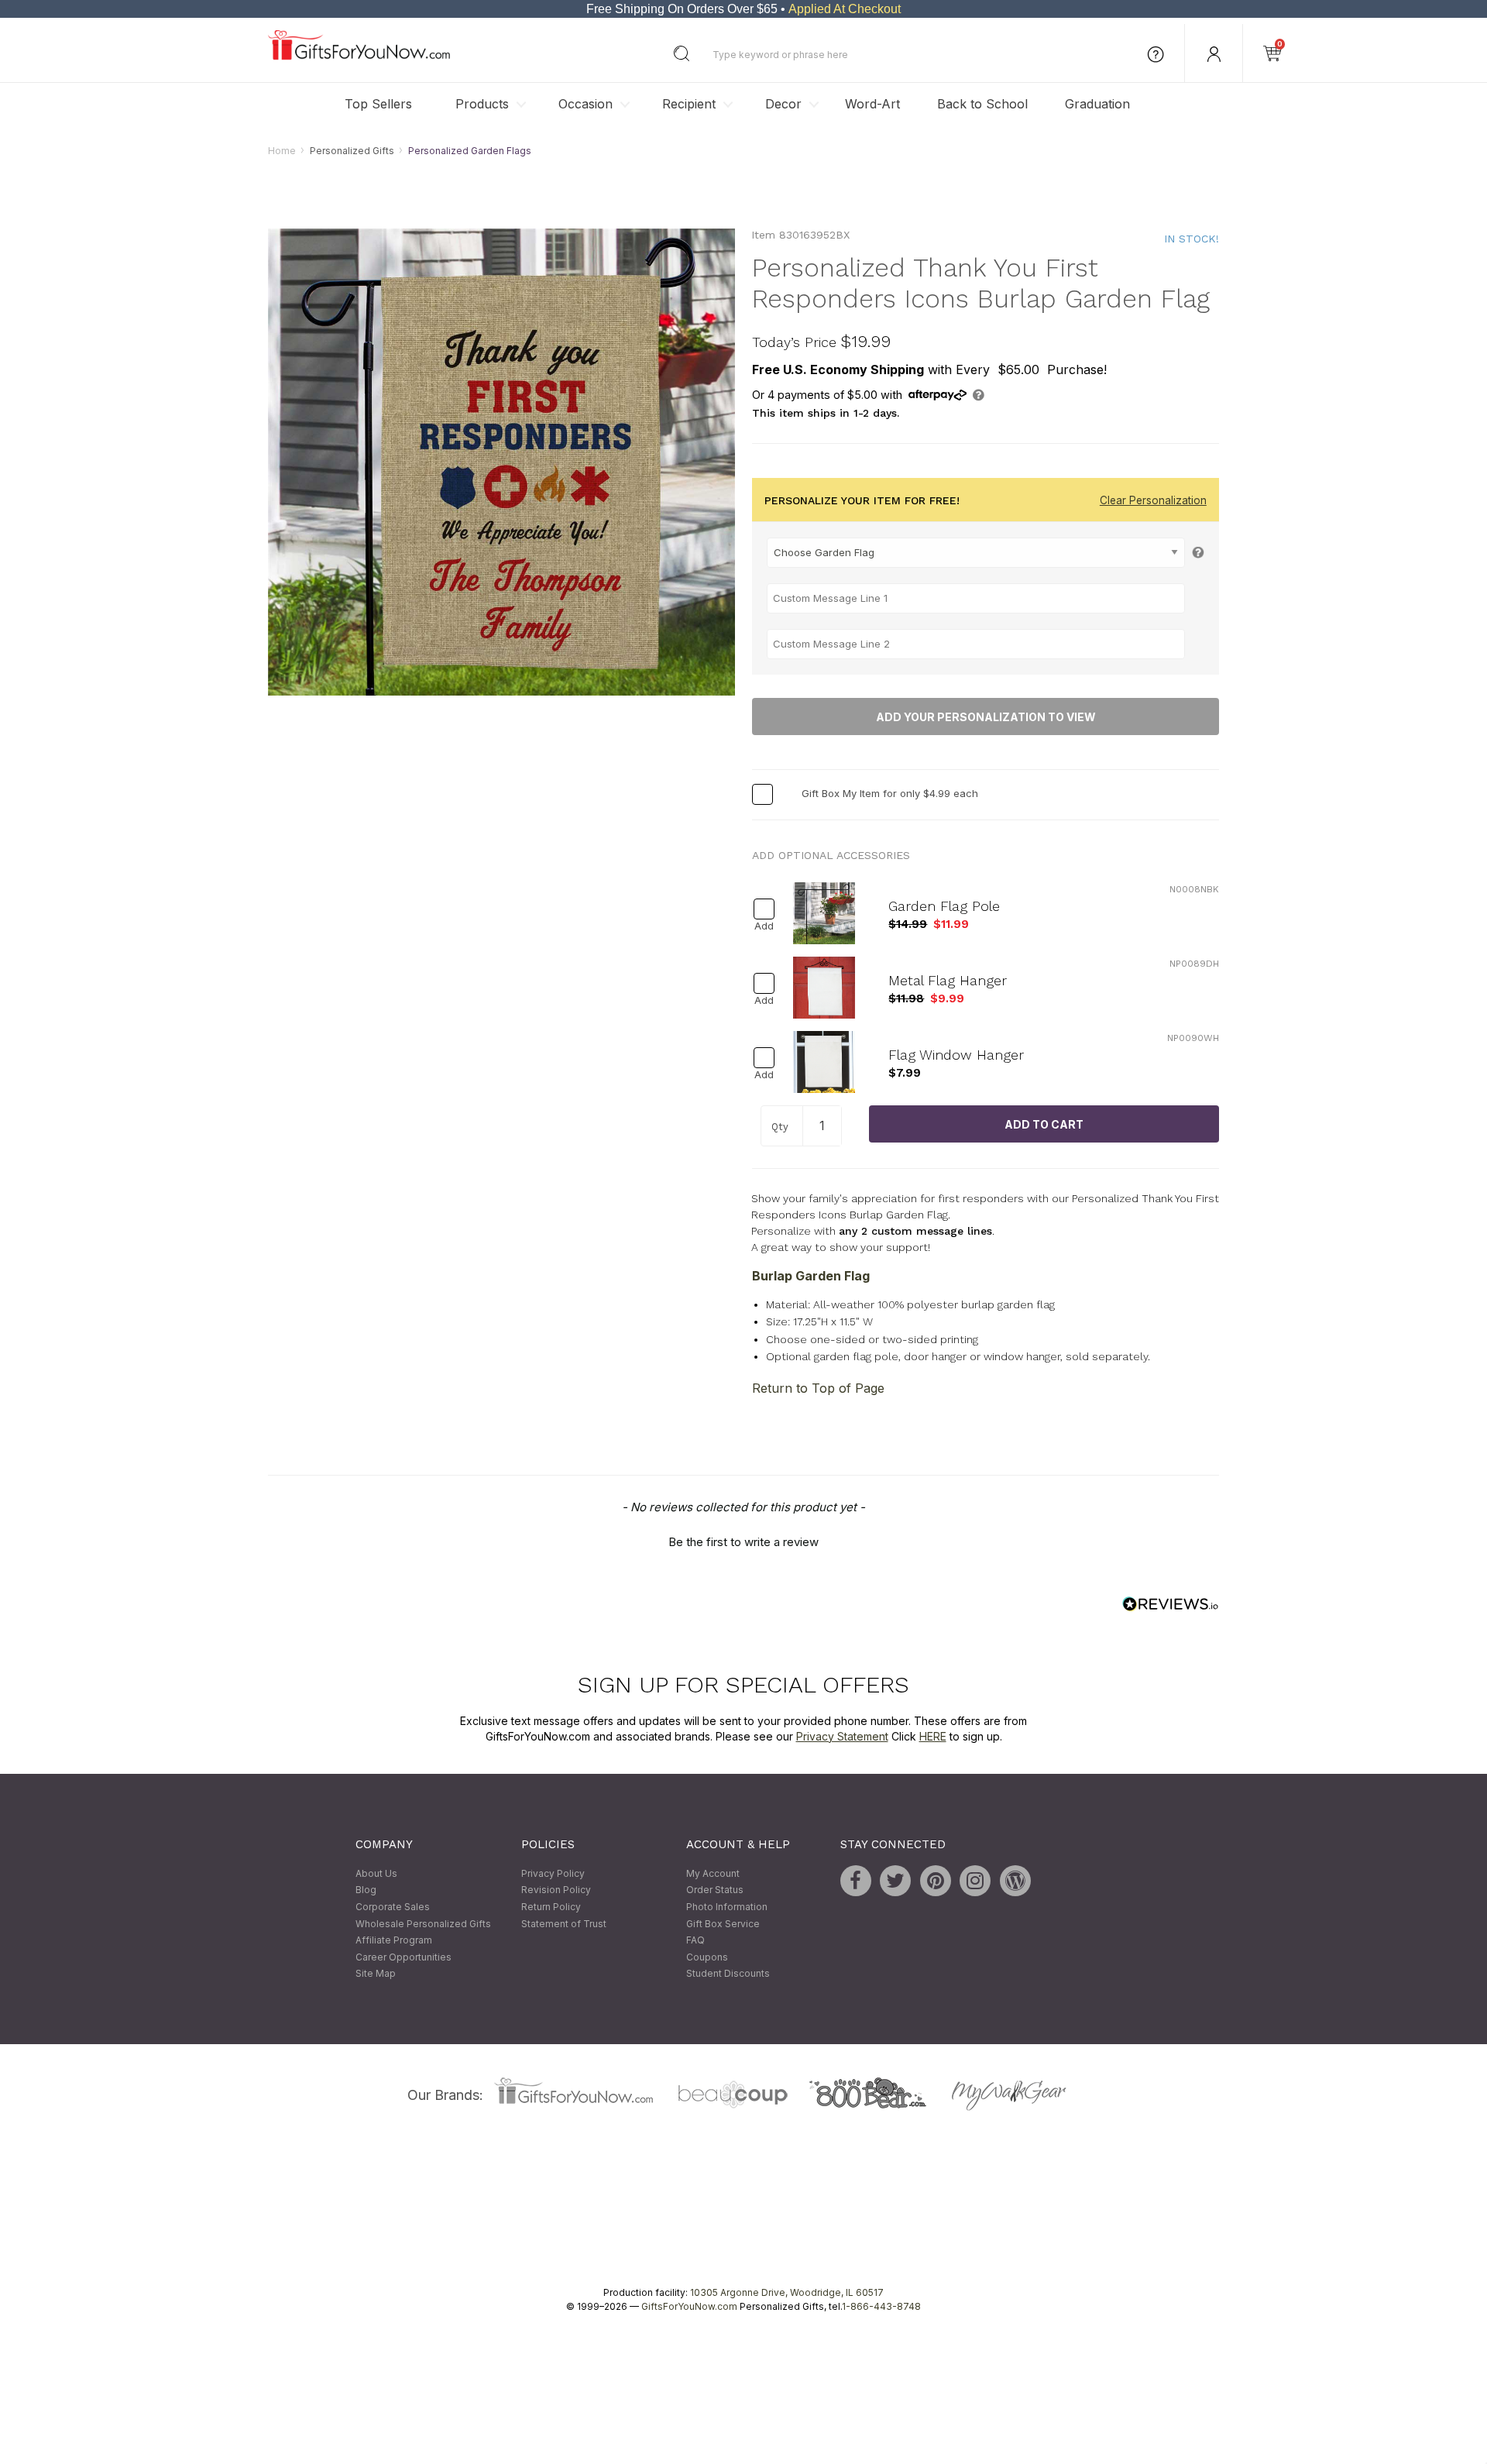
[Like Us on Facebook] (856, 1881)
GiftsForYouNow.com (689, 2306)
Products (482, 104)
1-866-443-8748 (881, 2306)
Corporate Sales (393, 1907)
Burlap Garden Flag (811, 1276)
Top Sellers (378, 104)
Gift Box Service (723, 1924)
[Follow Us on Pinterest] (936, 1881)
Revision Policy (556, 1890)
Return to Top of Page (818, 1388)
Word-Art (872, 104)
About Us (376, 1873)
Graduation (1097, 104)
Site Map (376, 1974)
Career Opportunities (404, 1957)
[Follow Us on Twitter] (895, 1881)
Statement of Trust (564, 1924)
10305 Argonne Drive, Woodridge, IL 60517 (787, 2292)
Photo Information (727, 1907)
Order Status (715, 1890)
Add (764, 927)
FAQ (695, 1941)
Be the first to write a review (743, 1543)
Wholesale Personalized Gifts (423, 1924)
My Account (713, 1873)
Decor (783, 104)
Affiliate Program (394, 1941)
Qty (780, 1127)
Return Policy (551, 1907)
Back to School (982, 104)
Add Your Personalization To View (986, 717)
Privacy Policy (553, 1873)
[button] (743, 1541)
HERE (933, 1736)
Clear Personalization (1153, 500)
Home (282, 151)
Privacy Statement (842, 1736)
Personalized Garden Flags (470, 151)
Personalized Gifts (352, 151)
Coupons (707, 1957)
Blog (366, 1890)
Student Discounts (728, 1974)
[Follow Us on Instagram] (975, 1881)
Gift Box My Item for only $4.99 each (890, 794)
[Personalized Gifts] (359, 56)
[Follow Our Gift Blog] (1015, 1881)
